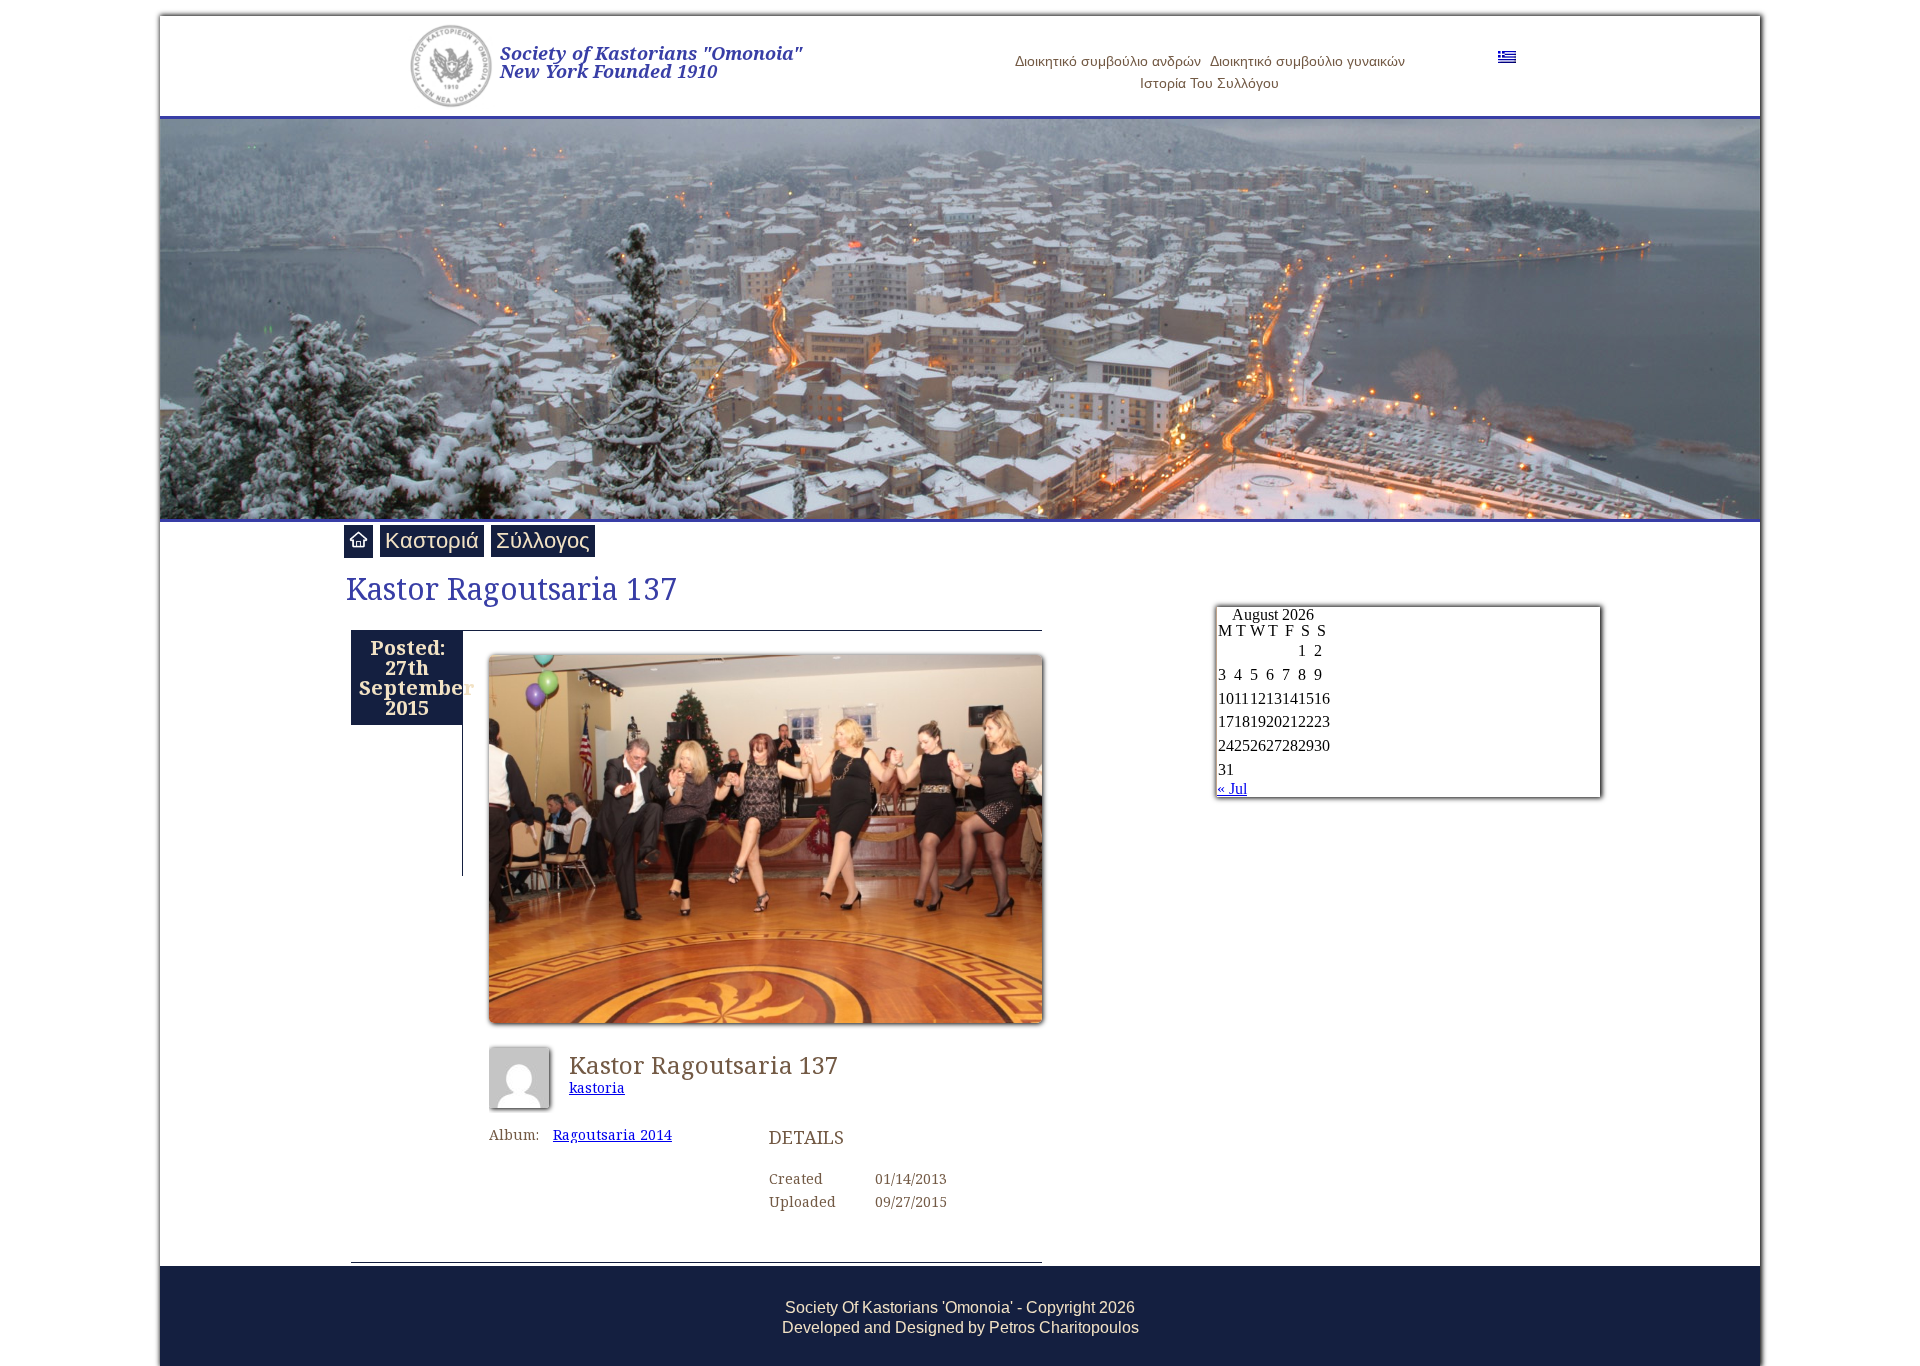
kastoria (597, 1087)
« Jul (1232, 788)
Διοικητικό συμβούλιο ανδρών (1108, 61)
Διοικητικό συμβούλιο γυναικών (1307, 61)
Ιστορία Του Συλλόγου (1209, 83)
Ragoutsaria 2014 (612, 1134)
